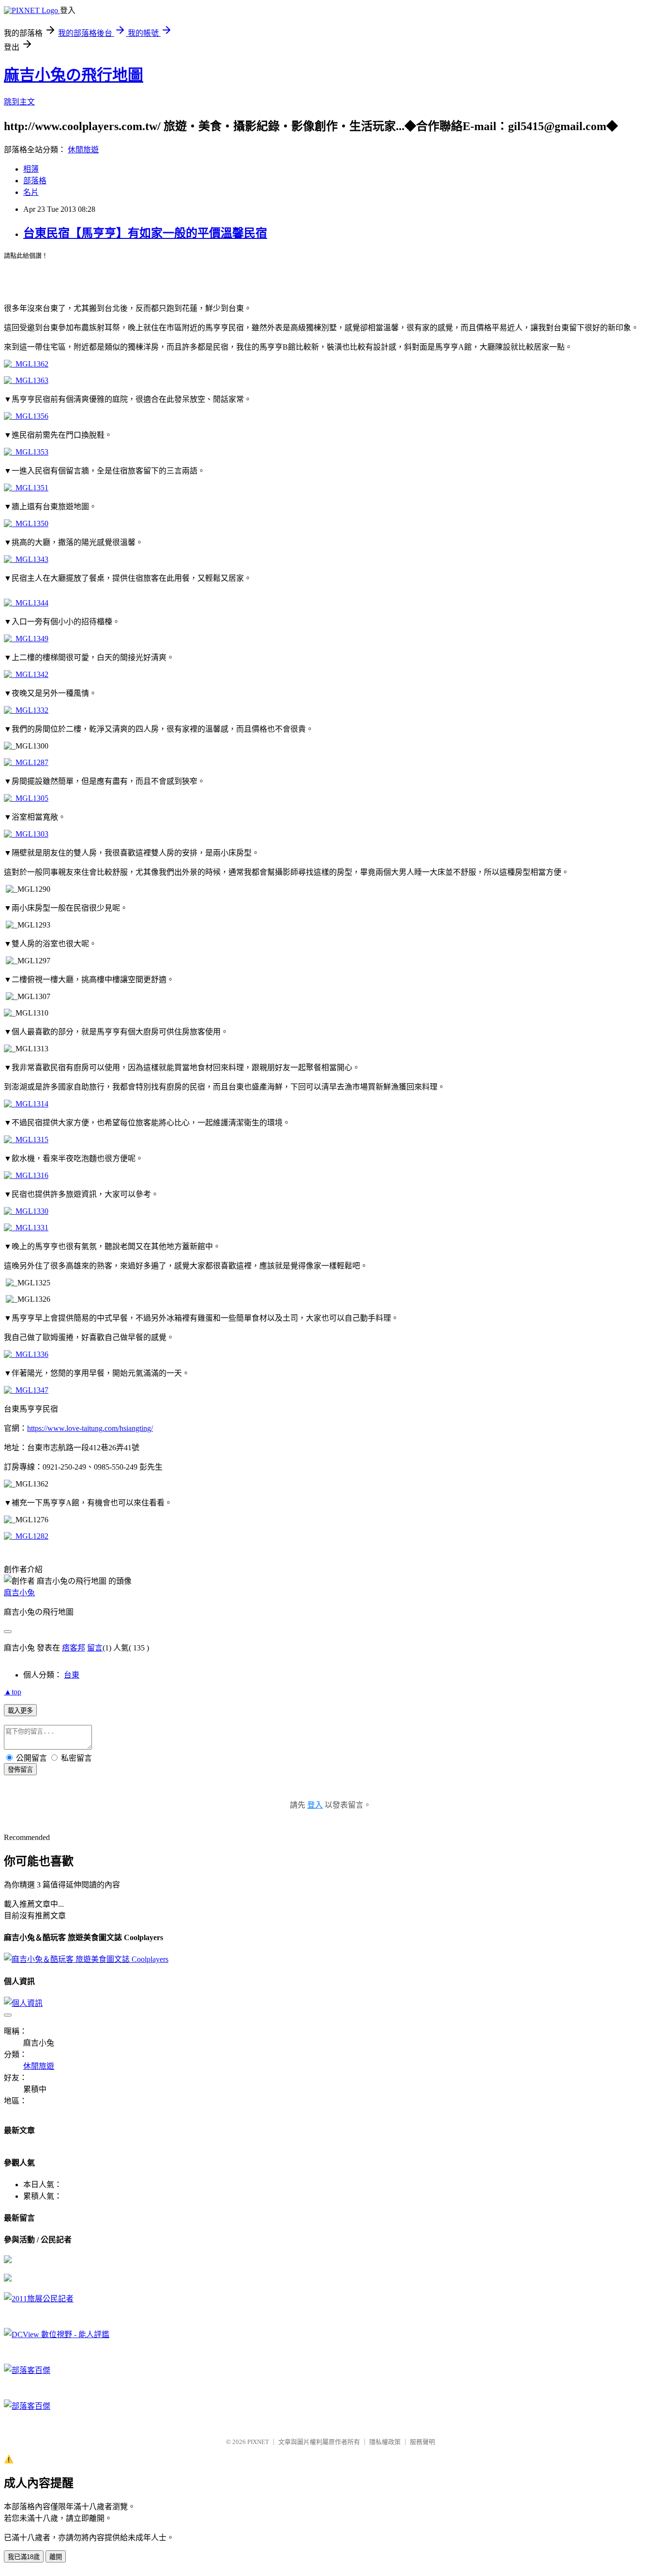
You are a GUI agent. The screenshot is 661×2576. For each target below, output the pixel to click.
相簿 (31, 169)
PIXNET (258, 2442)
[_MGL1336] (26, 1354)
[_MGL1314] (26, 1104)
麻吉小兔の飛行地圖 (74, 75)
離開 (56, 2557)
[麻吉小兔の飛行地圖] (8, 2260)
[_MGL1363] (26, 380)
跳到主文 (19, 102)
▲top (13, 1692)
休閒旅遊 (83, 150)
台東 (72, 1675)
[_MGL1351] (26, 488)
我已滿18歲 (24, 2557)
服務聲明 (422, 2442)
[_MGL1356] (26, 416)
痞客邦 (74, 1648)
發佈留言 (20, 1770)
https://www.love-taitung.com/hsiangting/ (90, 1428)
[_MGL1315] (26, 1140)
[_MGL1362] (26, 364)
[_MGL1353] (26, 452)
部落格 (35, 181)
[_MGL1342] (26, 674)
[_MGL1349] (26, 639)
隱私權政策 (385, 2442)
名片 (31, 192)
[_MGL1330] (26, 1211)
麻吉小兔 (19, 1593)
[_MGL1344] (26, 603)
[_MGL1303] (26, 834)
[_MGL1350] (26, 523)
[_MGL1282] (26, 1536)
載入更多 (20, 1711)
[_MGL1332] (26, 710)
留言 (95, 1648)
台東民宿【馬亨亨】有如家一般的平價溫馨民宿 (145, 233)
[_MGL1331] (26, 1228)
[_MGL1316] (26, 1175)
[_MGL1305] (26, 798)
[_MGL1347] (26, 1390)
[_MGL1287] (26, 762)
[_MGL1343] (26, 559)
